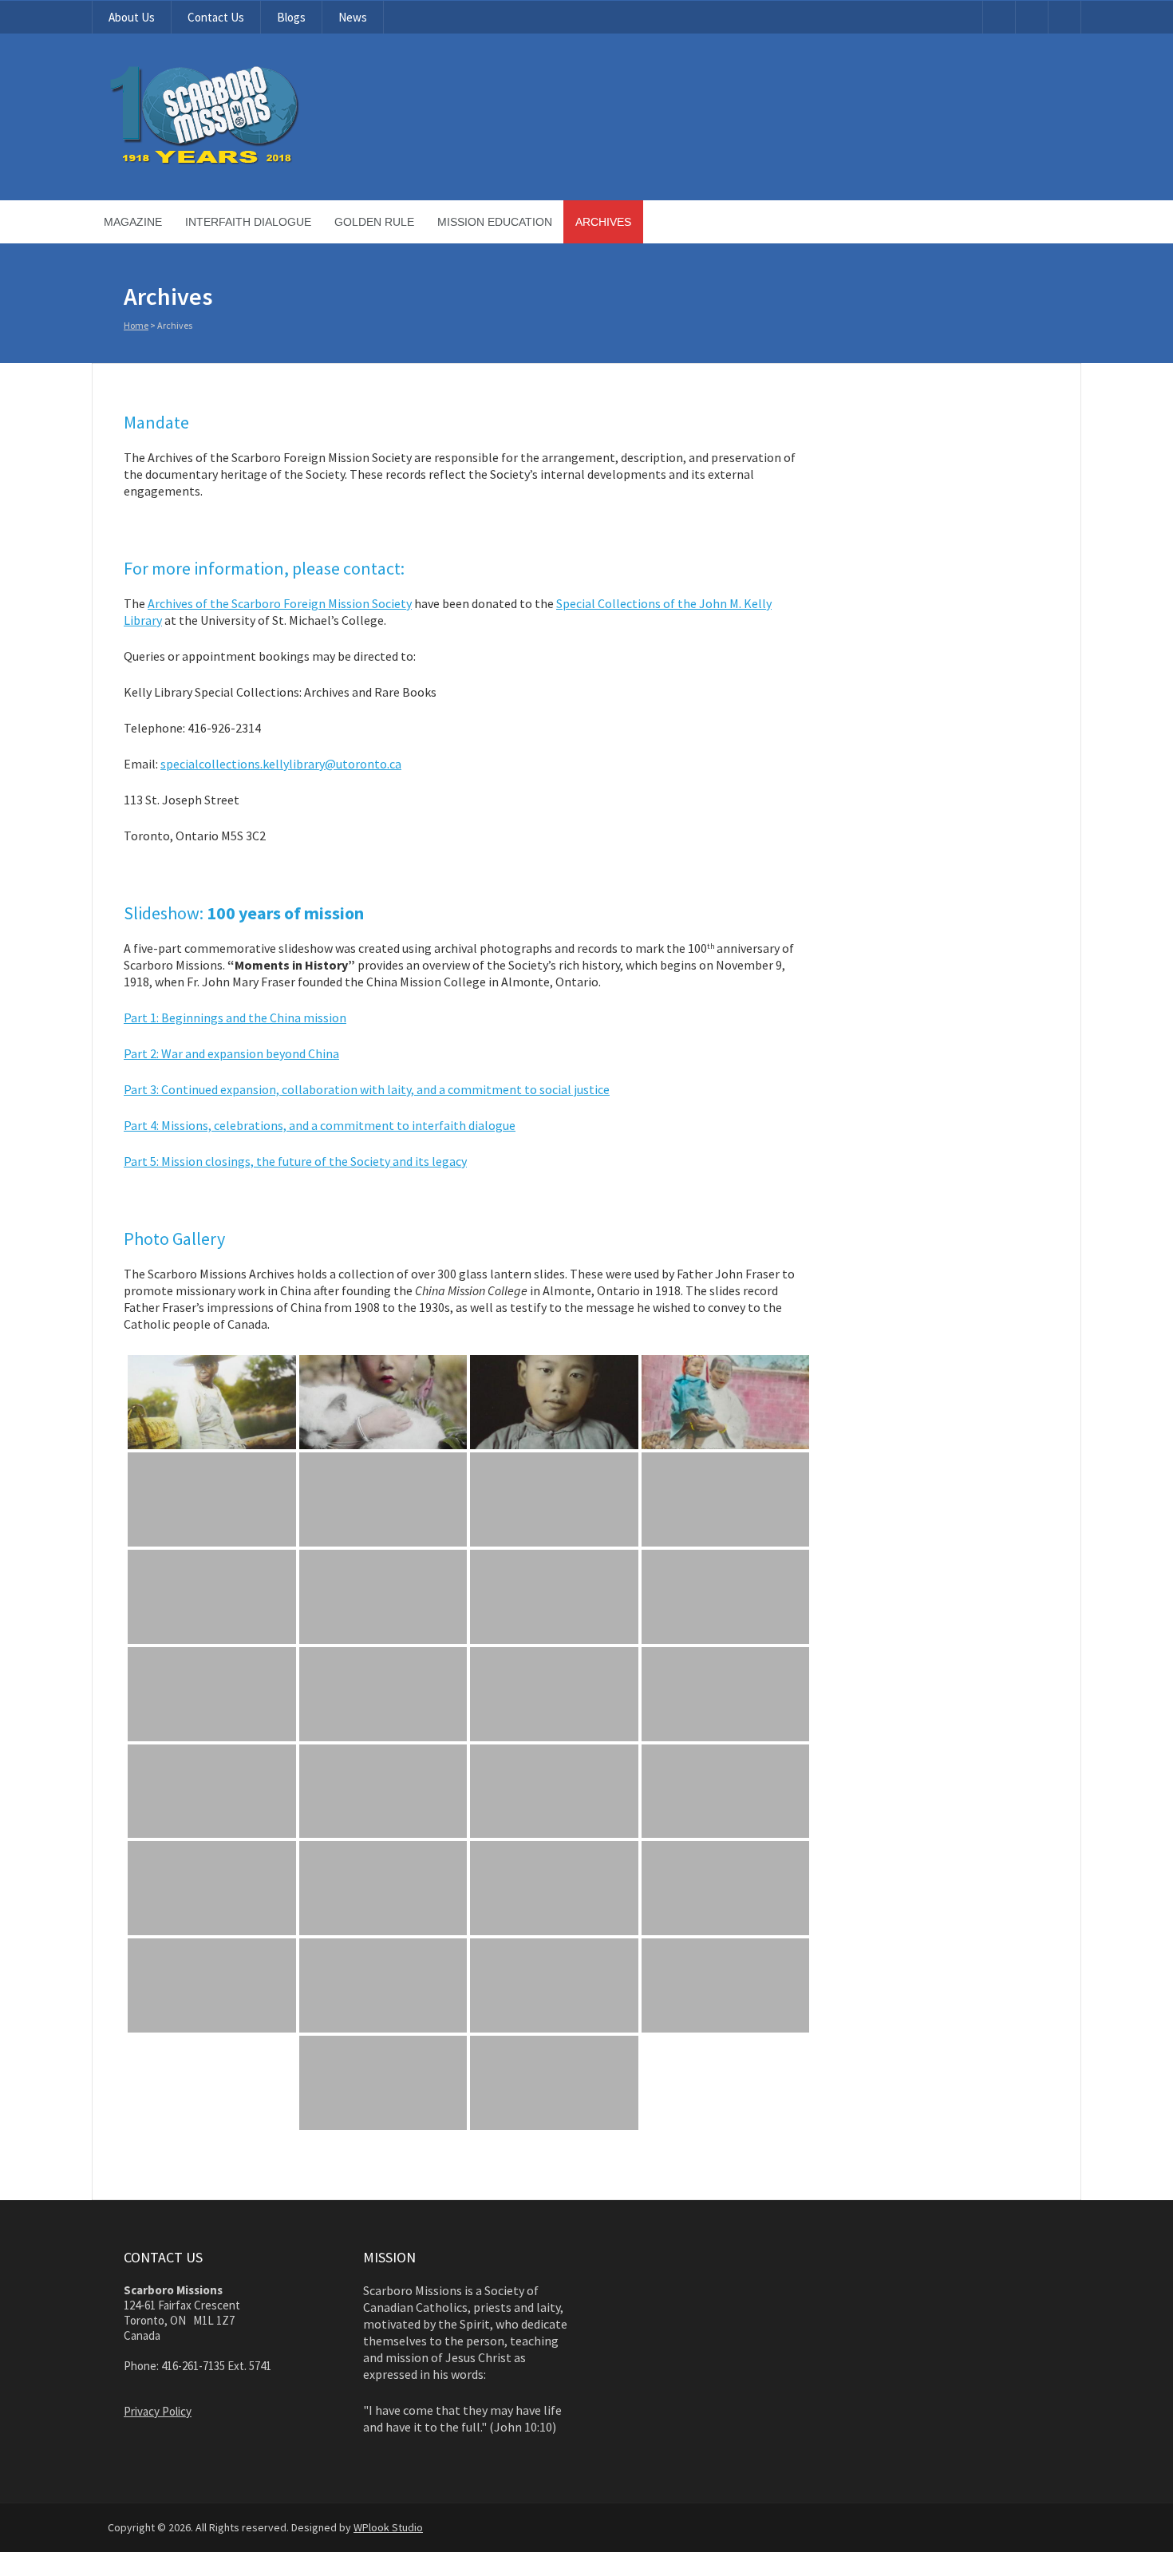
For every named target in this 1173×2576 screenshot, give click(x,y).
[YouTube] (999, 17)
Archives (603, 222)
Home (136, 325)
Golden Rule (374, 222)
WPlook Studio (388, 2527)
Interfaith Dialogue (248, 222)
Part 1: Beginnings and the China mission (235, 1017)
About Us (132, 17)
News (353, 17)
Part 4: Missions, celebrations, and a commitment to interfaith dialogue (320, 1125)
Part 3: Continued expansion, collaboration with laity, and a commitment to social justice (367, 1089)
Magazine (133, 222)
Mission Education (495, 222)
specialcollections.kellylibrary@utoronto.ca (281, 764)
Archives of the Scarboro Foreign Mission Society (280, 603)
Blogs (291, 17)
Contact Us (216, 17)
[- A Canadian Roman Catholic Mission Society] (265, 161)
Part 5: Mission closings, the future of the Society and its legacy (295, 1161)
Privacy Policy (158, 2411)
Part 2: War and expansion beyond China (231, 1053)
